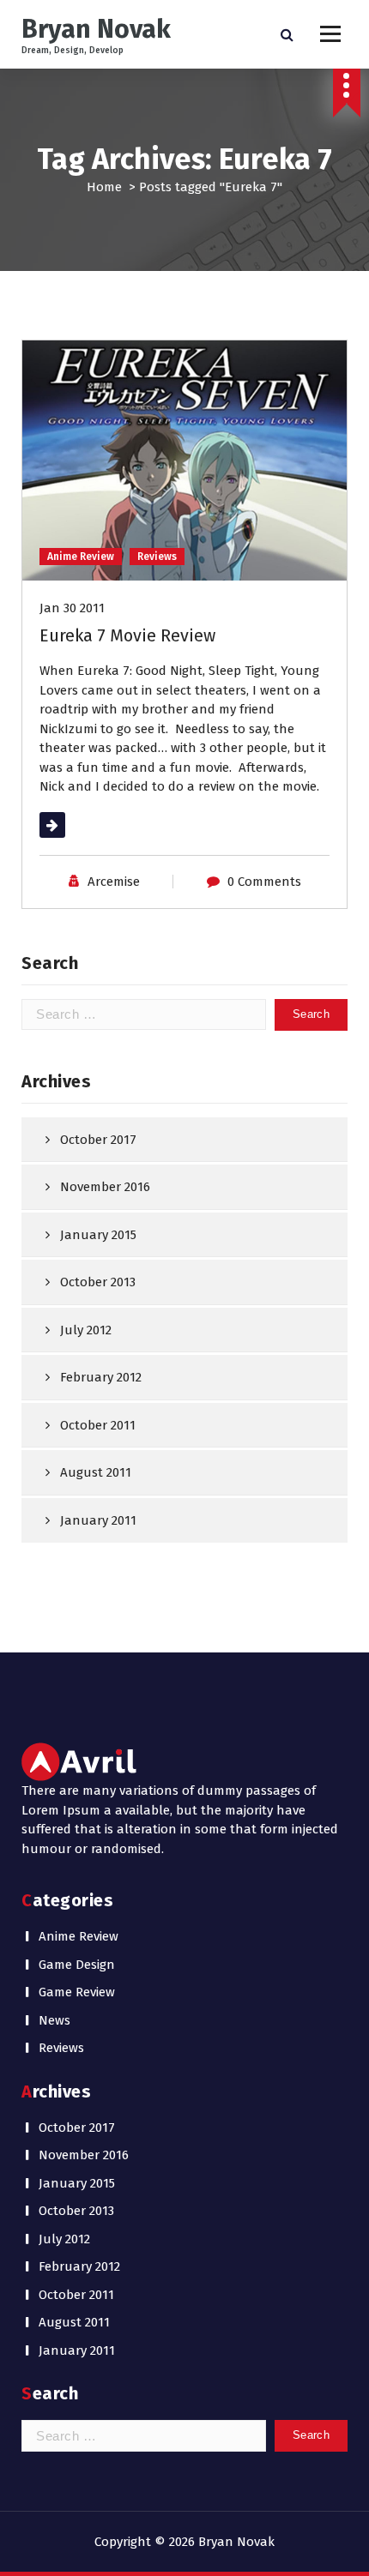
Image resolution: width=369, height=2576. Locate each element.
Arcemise (114, 882)
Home (104, 187)
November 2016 (105, 1187)
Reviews (157, 557)
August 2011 (96, 1472)
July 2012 (86, 1330)
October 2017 (98, 1140)
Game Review (77, 1992)
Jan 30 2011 (72, 608)
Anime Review (81, 557)
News (54, 2020)
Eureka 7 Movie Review (127, 635)
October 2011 (98, 1425)
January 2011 (98, 1520)
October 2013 (98, 1282)
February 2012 (101, 1377)
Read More (71, 825)
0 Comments (264, 882)
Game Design (77, 1965)
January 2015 (98, 1235)
